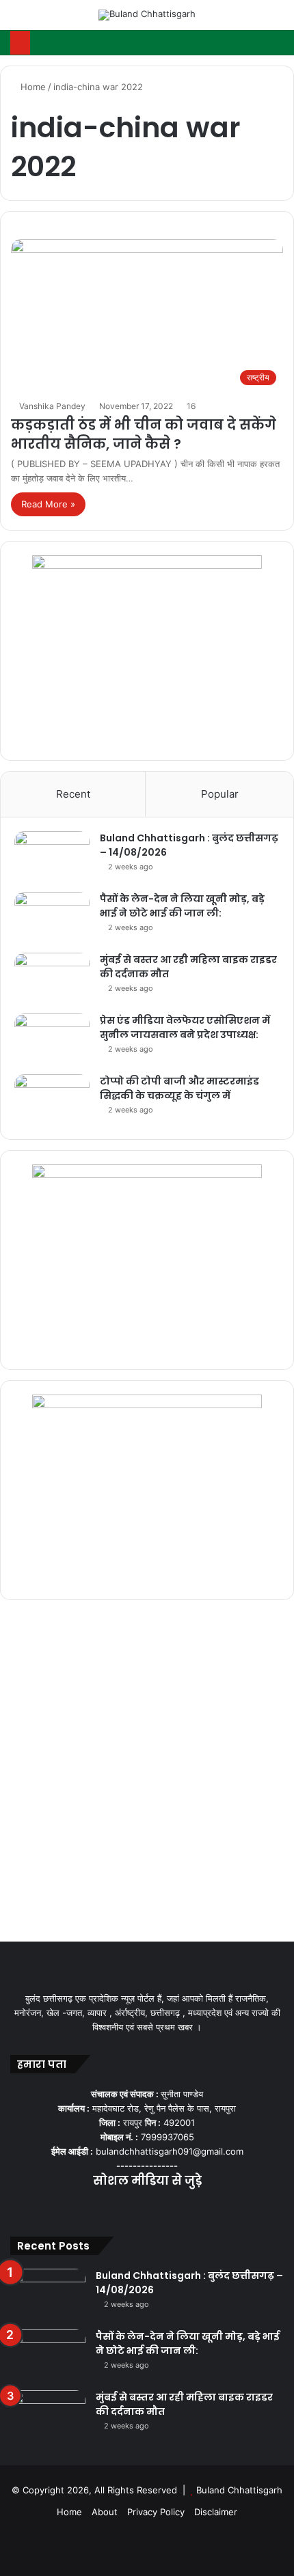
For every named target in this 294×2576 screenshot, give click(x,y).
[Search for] (277, 20)
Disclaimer (216, 2512)
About (105, 2512)
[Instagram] (163, 2208)
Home (32, 87)
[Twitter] (131, 2208)
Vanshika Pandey (52, 406)
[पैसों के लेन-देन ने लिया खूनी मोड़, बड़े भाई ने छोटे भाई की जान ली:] (52, 918)
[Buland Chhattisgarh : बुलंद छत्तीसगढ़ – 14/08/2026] (52, 857)
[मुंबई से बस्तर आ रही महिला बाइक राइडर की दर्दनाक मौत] (52, 978)
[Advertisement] (147, 1774)
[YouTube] (147, 2208)
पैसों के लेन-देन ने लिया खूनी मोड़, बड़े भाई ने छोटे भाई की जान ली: (182, 906)
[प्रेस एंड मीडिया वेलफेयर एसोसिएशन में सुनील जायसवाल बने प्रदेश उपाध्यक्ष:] (52, 1039)
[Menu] (17, 20)
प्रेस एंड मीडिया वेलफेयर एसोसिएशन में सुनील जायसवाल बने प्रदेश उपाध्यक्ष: (185, 1027)
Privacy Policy (156, 2512)
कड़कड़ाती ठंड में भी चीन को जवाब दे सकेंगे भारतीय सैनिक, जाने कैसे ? (144, 434)
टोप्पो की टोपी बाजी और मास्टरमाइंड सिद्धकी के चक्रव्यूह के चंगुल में (179, 1088)
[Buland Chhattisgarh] (147, 15)
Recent (73, 794)
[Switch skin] (253, 20)
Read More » (48, 504)
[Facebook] (114, 2208)
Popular (220, 794)
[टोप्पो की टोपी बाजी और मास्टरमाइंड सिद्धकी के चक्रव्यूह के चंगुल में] (52, 1100)
